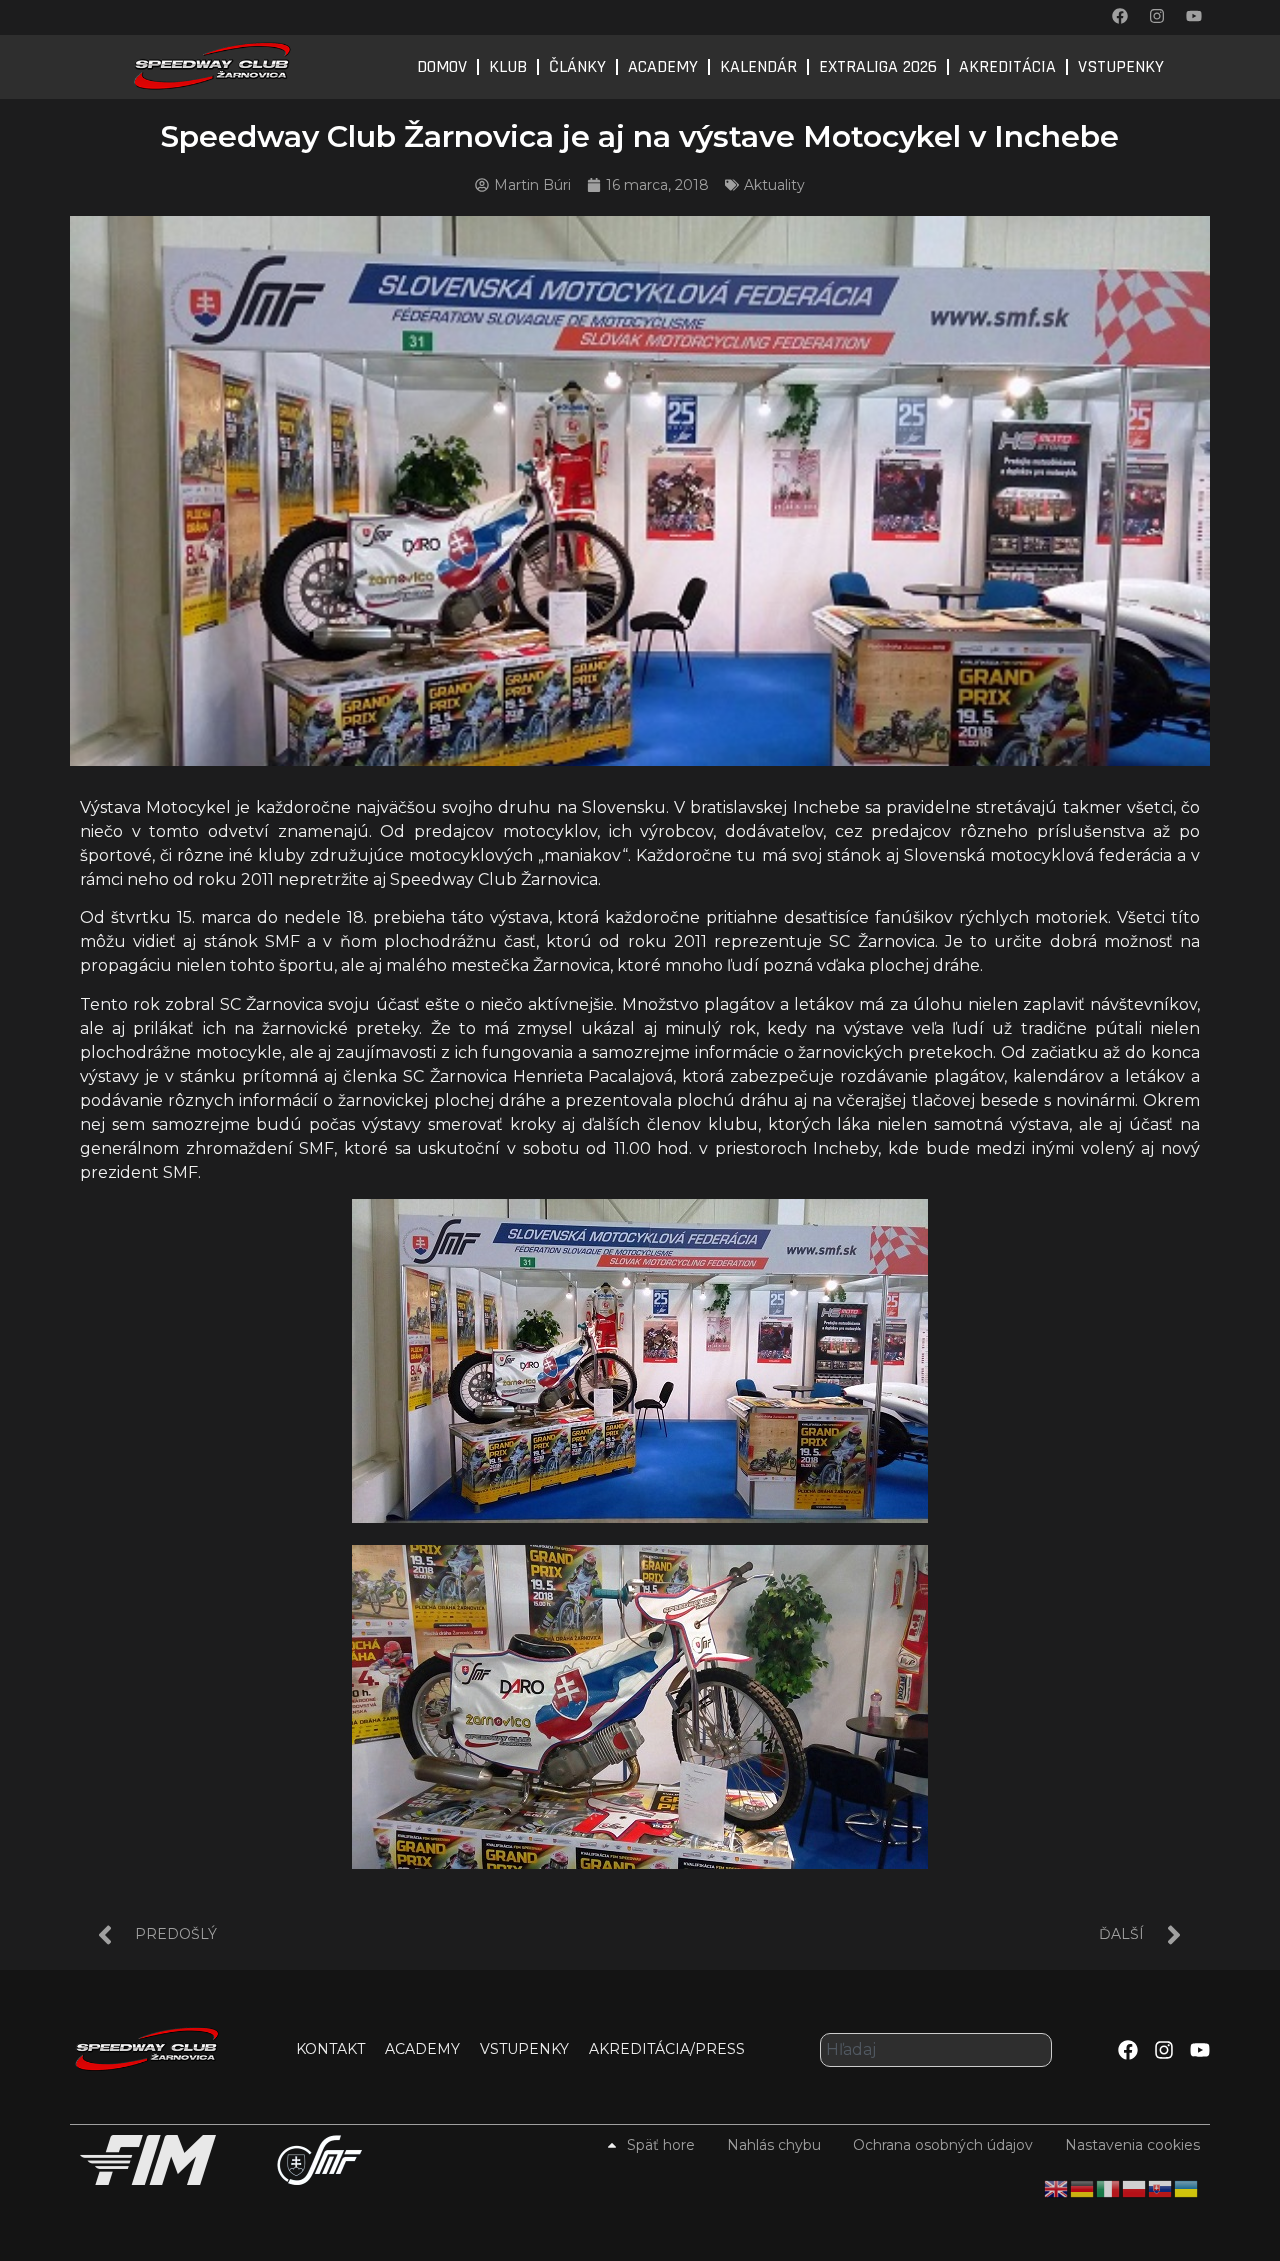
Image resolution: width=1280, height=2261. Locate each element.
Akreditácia (1007, 66)
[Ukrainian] (1187, 2188)
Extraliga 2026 (878, 66)
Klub (508, 66)
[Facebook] (1120, 16)
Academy (663, 66)
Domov (442, 66)
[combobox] (936, 2050)
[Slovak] (1161, 2188)
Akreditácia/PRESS (667, 2049)
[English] (1057, 2188)
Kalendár (758, 66)
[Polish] (1135, 2188)
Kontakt (330, 2049)
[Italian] (1109, 2188)
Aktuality (774, 185)
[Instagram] (1157, 16)
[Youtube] (1194, 16)
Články (577, 66)
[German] (1083, 2188)
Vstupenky (1121, 66)
